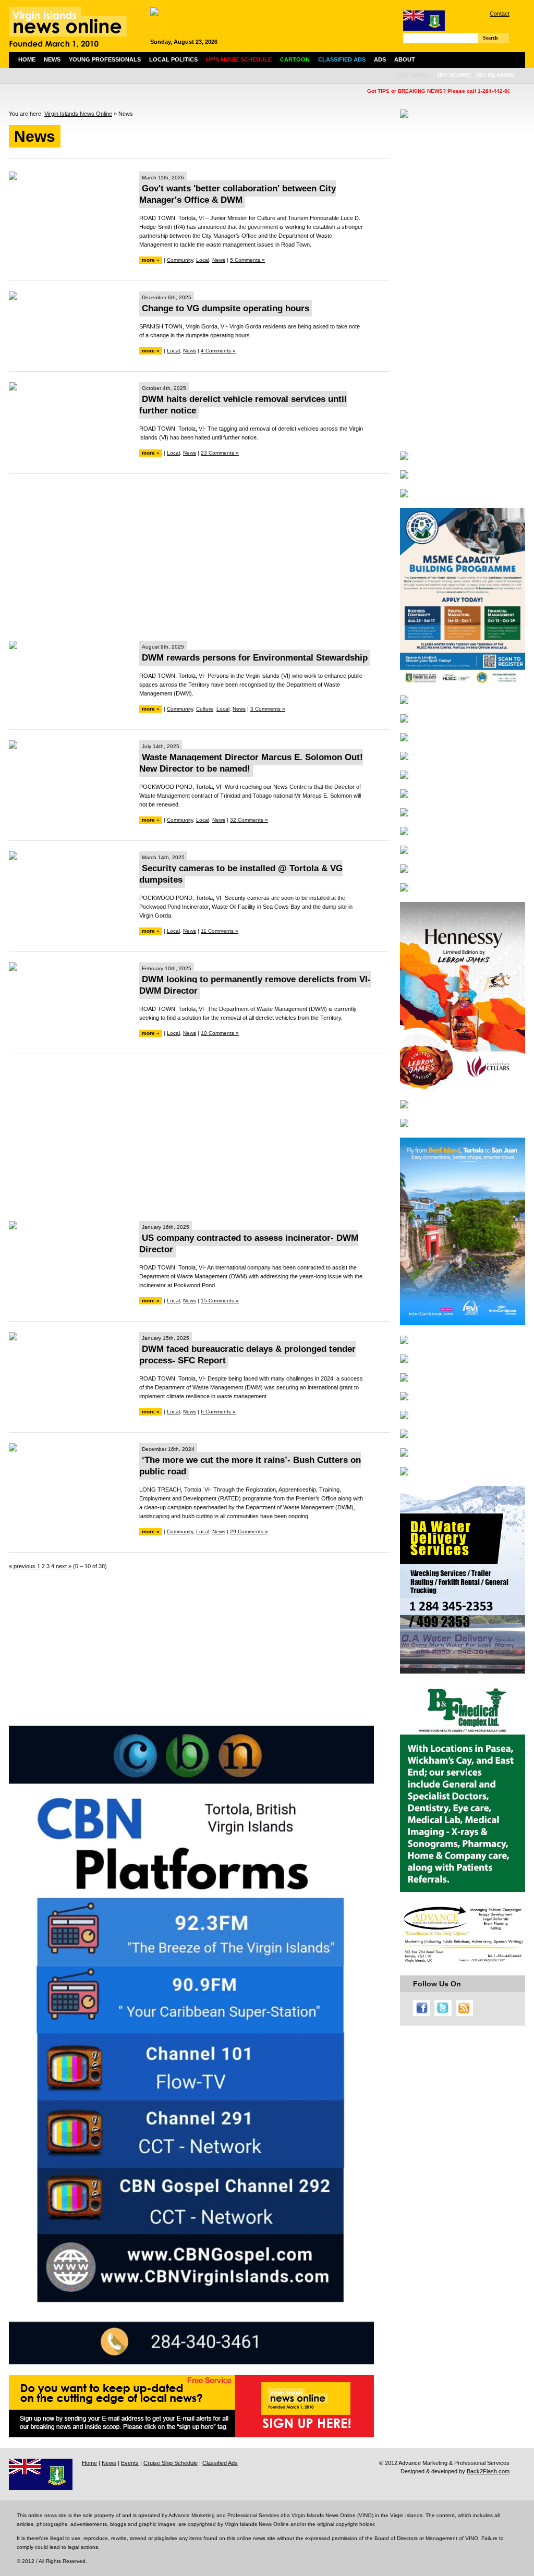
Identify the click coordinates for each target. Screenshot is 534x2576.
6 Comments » (218, 1412)
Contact (500, 14)
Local (203, 260)
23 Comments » (220, 453)
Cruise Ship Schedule (171, 2463)
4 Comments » (218, 351)
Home (27, 59)
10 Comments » (220, 1033)
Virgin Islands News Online (78, 114)
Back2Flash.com (488, 2471)
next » (64, 1566)
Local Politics (173, 59)
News (52, 59)
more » (151, 260)
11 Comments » (220, 931)
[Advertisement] (199, 557)
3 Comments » (268, 709)
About (405, 59)
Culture (205, 709)
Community (180, 260)
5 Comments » (247, 260)
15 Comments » (220, 1301)
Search (490, 38)
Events (130, 2463)
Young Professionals (105, 59)
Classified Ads (220, 2463)
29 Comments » (249, 1531)
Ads (380, 59)
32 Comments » (249, 820)
